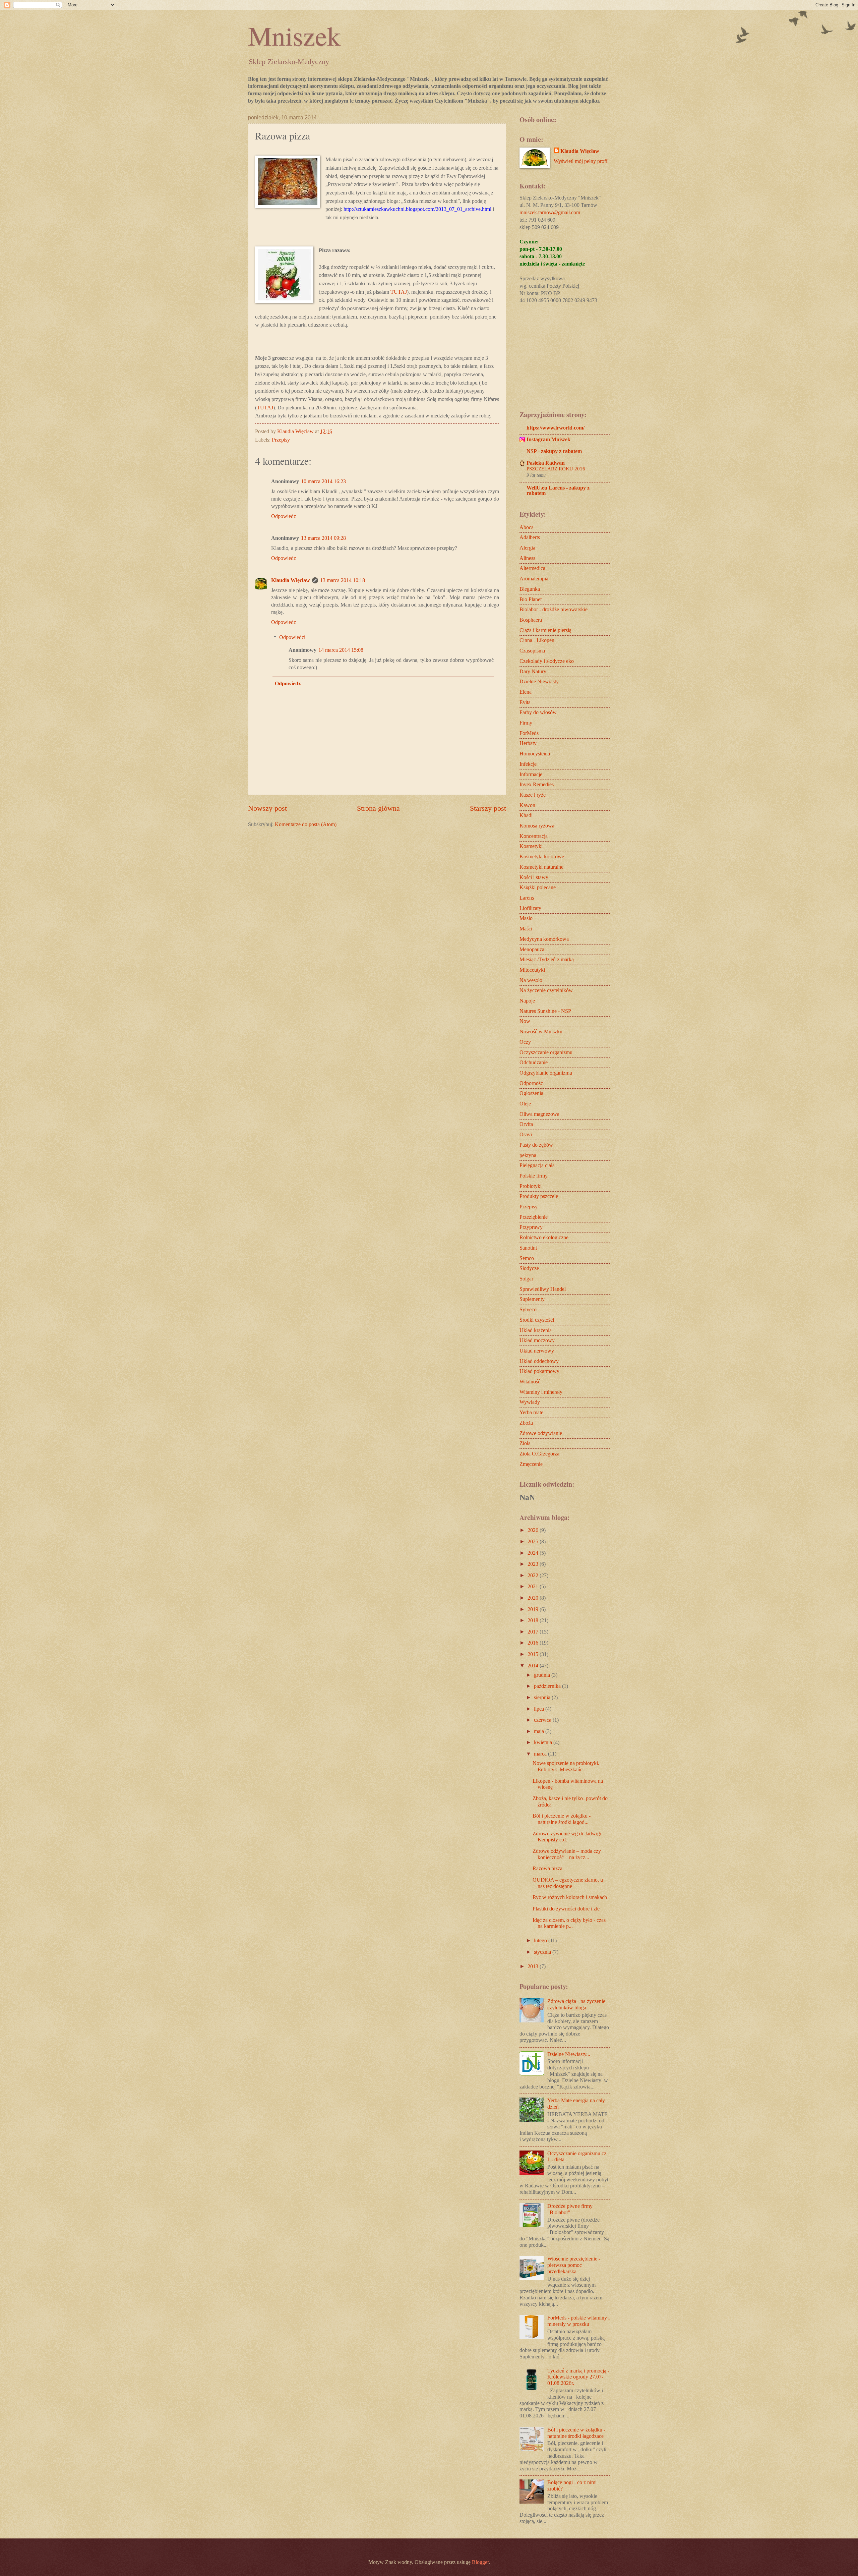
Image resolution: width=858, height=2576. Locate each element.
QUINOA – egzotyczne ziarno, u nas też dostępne (568, 1883)
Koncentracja (534, 836)
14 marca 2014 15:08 (341, 650)
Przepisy (281, 440)
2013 (534, 1966)
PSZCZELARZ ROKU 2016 (556, 469)
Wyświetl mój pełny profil (581, 161)
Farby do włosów (538, 712)
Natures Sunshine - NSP (545, 1011)
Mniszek (294, 35)
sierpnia (543, 1697)
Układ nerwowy (537, 1351)
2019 (534, 1609)
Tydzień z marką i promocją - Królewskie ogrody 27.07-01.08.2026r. (578, 2377)
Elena (526, 692)
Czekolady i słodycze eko (547, 661)
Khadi (526, 815)
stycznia (543, 1952)
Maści (526, 929)
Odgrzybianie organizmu (546, 1073)
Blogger (480, 2562)
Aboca (527, 527)
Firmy (526, 723)
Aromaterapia (534, 579)
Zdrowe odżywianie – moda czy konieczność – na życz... (567, 1854)
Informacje (531, 774)
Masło (526, 918)
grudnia (543, 1675)
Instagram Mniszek (548, 439)
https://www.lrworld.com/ (556, 428)
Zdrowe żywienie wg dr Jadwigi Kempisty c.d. (567, 1837)
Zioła (525, 1443)
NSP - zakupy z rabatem (554, 451)
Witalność (530, 1382)
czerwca (543, 1720)
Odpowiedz (284, 516)
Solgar (526, 1279)
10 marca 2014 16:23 (323, 481)
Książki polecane (538, 887)
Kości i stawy (534, 877)
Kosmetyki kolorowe (542, 856)
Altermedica (532, 568)
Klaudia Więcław (291, 580)
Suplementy (532, 1299)
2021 (534, 1586)
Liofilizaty (530, 908)
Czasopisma (532, 651)
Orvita (526, 1124)
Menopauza (532, 949)
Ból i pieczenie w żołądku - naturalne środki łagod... (562, 1819)
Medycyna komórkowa (544, 939)
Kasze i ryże (533, 795)
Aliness (527, 558)
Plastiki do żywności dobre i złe (566, 1909)
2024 (534, 1553)
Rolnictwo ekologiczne (544, 1237)
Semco (527, 1258)
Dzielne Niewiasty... (569, 2054)
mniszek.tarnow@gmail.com (550, 212)
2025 (534, 1541)
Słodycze (529, 1268)
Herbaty (528, 743)
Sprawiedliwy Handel (543, 1289)
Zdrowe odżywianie (541, 1433)
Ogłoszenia (531, 1093)
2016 (534, 1643)
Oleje (525, 1104)
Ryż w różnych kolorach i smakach (570, 1897)
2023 (534, 1564)
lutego (541, 1940)
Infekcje (528, 764)
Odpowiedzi (292, 637)
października (548, 1686)
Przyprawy (531, 1227)
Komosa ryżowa (537, 826)
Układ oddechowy (539, 1361)
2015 (534, 1654)
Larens (527, 898)
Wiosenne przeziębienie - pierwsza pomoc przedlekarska (574, 2265)
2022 (534, 1575)
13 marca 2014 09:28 (323, 538)
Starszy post (488, 808)
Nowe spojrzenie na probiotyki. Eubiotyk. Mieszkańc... (566, 1766)
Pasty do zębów (536, 1145)
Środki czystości (537, 1320)
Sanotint (528, 1248)
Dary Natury (533, 671)
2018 (534, 1620)
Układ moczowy (537, 1340)
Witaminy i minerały (541, 1392)
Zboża (526, 1423)
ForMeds (529, 733)
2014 (534, 1666)
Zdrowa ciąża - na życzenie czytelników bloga (576, 2004)
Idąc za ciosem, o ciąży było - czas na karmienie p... (569, 1923)
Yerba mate (531, 1412)
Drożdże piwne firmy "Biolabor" (570, 2209)
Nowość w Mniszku (541, 1032)
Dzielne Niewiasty (539, 681)
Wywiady (530, 1402)
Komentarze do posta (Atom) (306, 824)
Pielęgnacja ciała (537, 1165)
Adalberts (530, 537)
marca (541, 1754)
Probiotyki (531, 1186)
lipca (540, 1709)
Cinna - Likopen (537, 640)
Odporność (531, 1083)
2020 (534, 1598)
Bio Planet (531, 599)
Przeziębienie (534, 1217)
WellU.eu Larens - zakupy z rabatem (558, 490)
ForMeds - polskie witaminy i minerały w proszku (578, 2321)
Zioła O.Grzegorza (539, 1454)
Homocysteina (535, 754)
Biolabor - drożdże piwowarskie (554, 609)
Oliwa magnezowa (539, 1114)
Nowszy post (267, 808)
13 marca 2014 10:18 (343, 580)
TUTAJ (399, 292)
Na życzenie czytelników (546, 990)
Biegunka (530, 589)
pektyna (528, 1155)
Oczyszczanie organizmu (546, 1052)
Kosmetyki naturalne (541, 867)
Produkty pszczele (539, 1196)
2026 (534, 1530)
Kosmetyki (531, 846)
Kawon (527, 805)
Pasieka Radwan (546, 463)
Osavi (526, 1134)
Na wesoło (531, 980)
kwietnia (544, 1742)
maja (540, 1731)
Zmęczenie (531, 1464)
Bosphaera (531, 620)
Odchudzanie (534, 1062)
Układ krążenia (536, 1330)
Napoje (527, 1001)
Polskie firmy (534, 1176)
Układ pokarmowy (539, 1371)
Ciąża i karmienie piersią (545, 630)
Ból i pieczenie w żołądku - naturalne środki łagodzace (576, 2433)
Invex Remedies (537, 784)
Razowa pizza (547, 1868)
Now (525, 1021)
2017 (534, 1632)
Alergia (527, 548)
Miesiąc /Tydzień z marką (547, 959)
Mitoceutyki (532, 970)
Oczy (525, 1042)
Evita (525, 702)
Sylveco (528, 1309)
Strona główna (378, 808)
